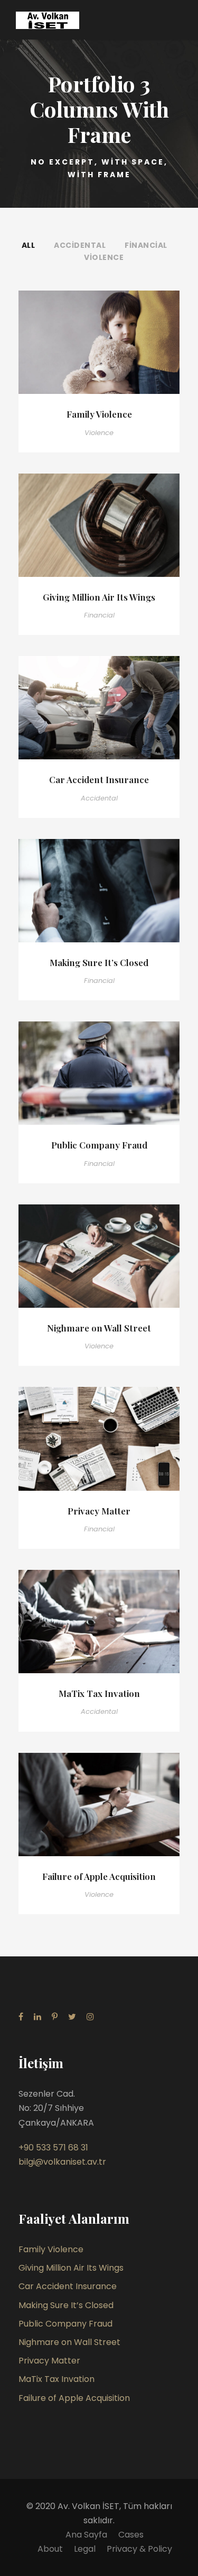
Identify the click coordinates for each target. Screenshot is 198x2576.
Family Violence (99, 414)
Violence (104, 257)
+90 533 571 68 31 (53, 2148)
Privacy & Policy (139, 2549)
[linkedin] (37, 2017)
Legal (85, 2549)
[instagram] (90, 2017)
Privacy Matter (99, 1511)
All (29, 245)
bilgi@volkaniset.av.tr (62, 2162)
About (50, 2549)
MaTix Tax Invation (99, 1693)
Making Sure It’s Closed (99, 962)
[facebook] (21, 2017)
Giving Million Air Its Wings (99, 597)
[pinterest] (55, 2017)
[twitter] (72, 2017)
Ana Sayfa (86, 2535)
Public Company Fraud (99, 1145)
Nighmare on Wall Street (99, 1328)
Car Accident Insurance (99, 779)
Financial (146, 245)
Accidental (80, 245)
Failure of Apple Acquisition (99, 1876)
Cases (131, 2535)
